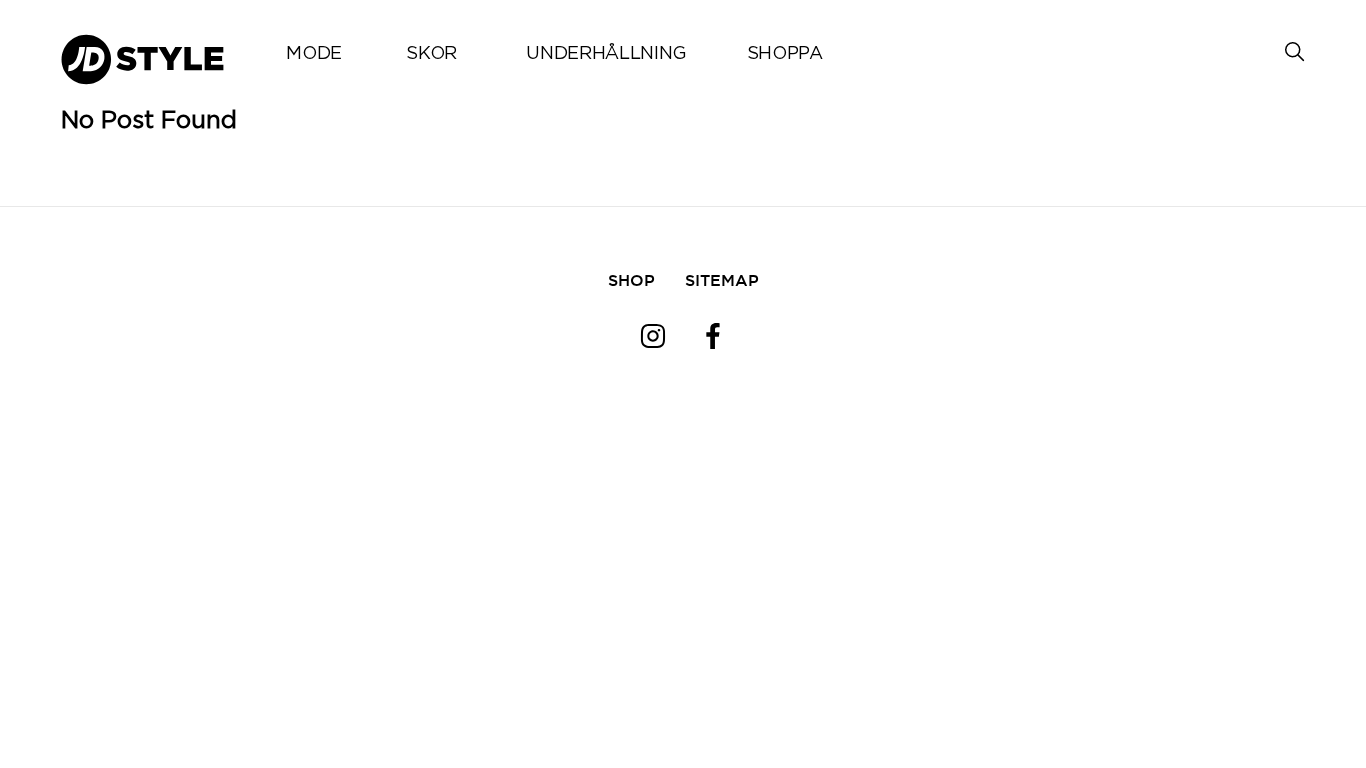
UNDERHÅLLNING (606, 54)
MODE (314, 54)
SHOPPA (785, 54)
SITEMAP (722, 280)
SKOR (431, 54)
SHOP (631, 280)
